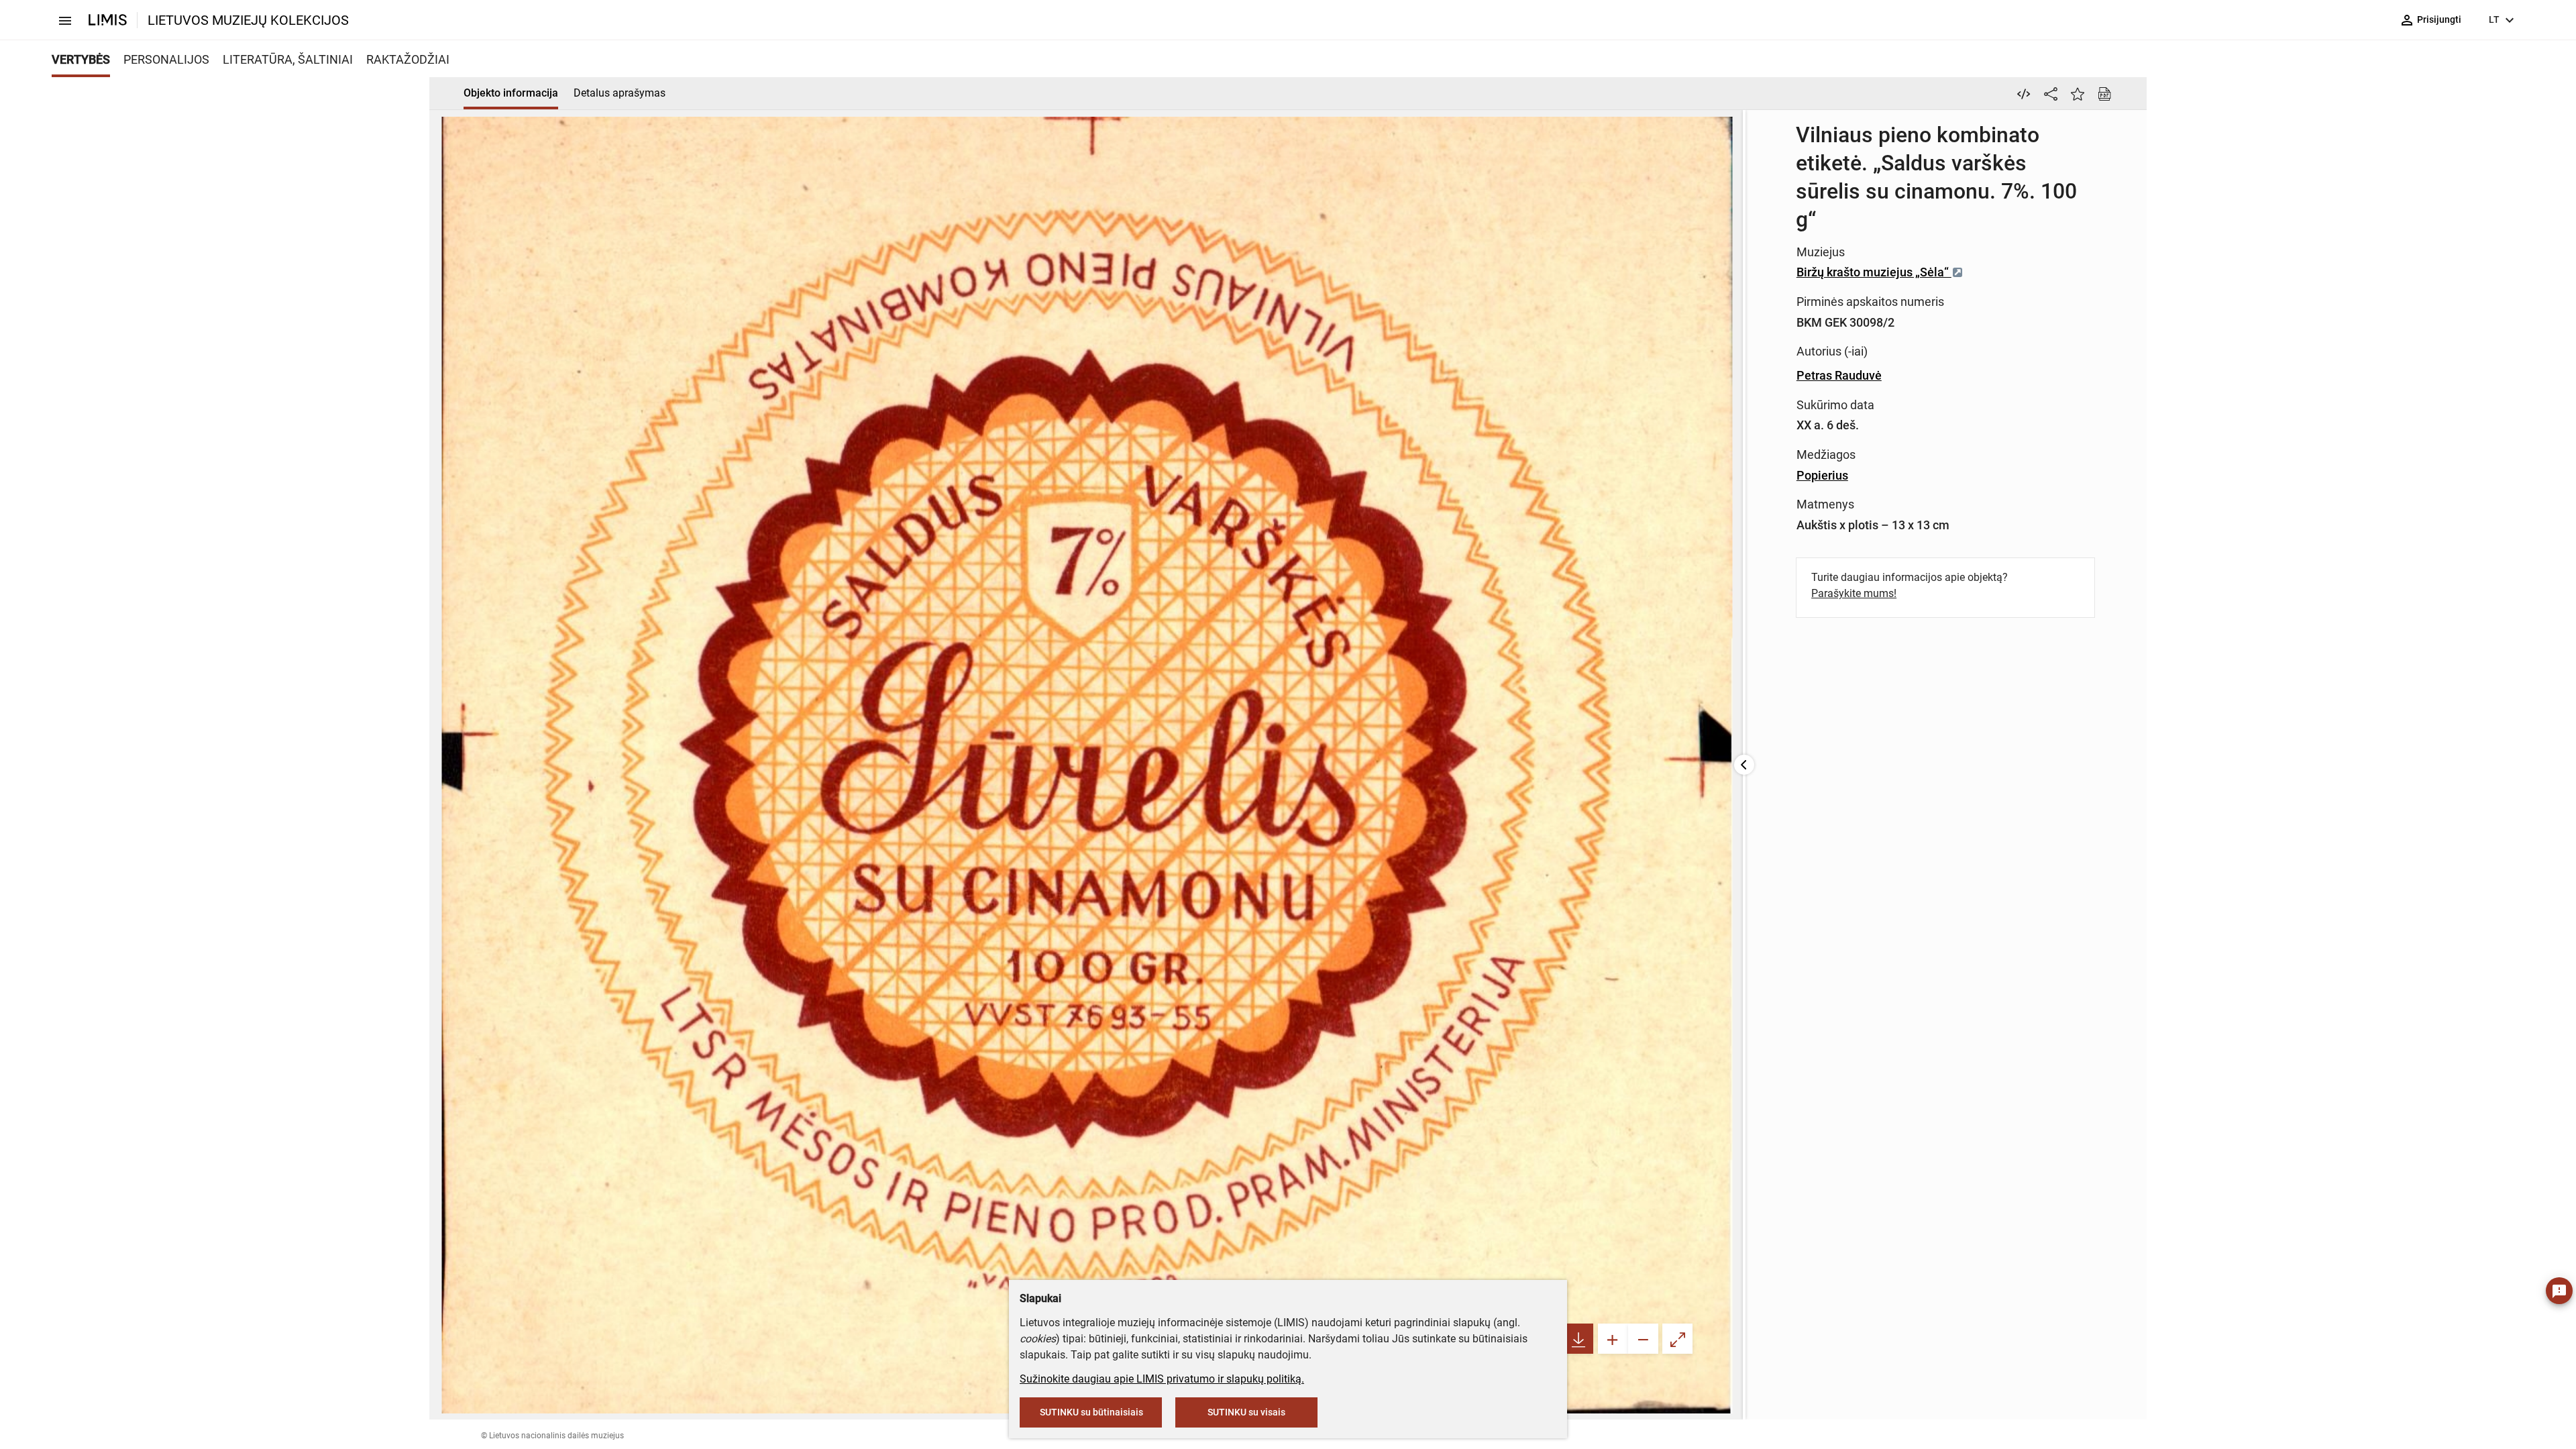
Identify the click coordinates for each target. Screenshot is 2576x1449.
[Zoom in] (1613, 1339)
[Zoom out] (1643, 1339)
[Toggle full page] (1677, 1339)
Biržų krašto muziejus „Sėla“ (1874, 272)
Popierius (1822, 475)
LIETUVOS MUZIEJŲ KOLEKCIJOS (248, 20)
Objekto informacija (511, 93)
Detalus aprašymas (620, 93)
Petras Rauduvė (1839, 375)
